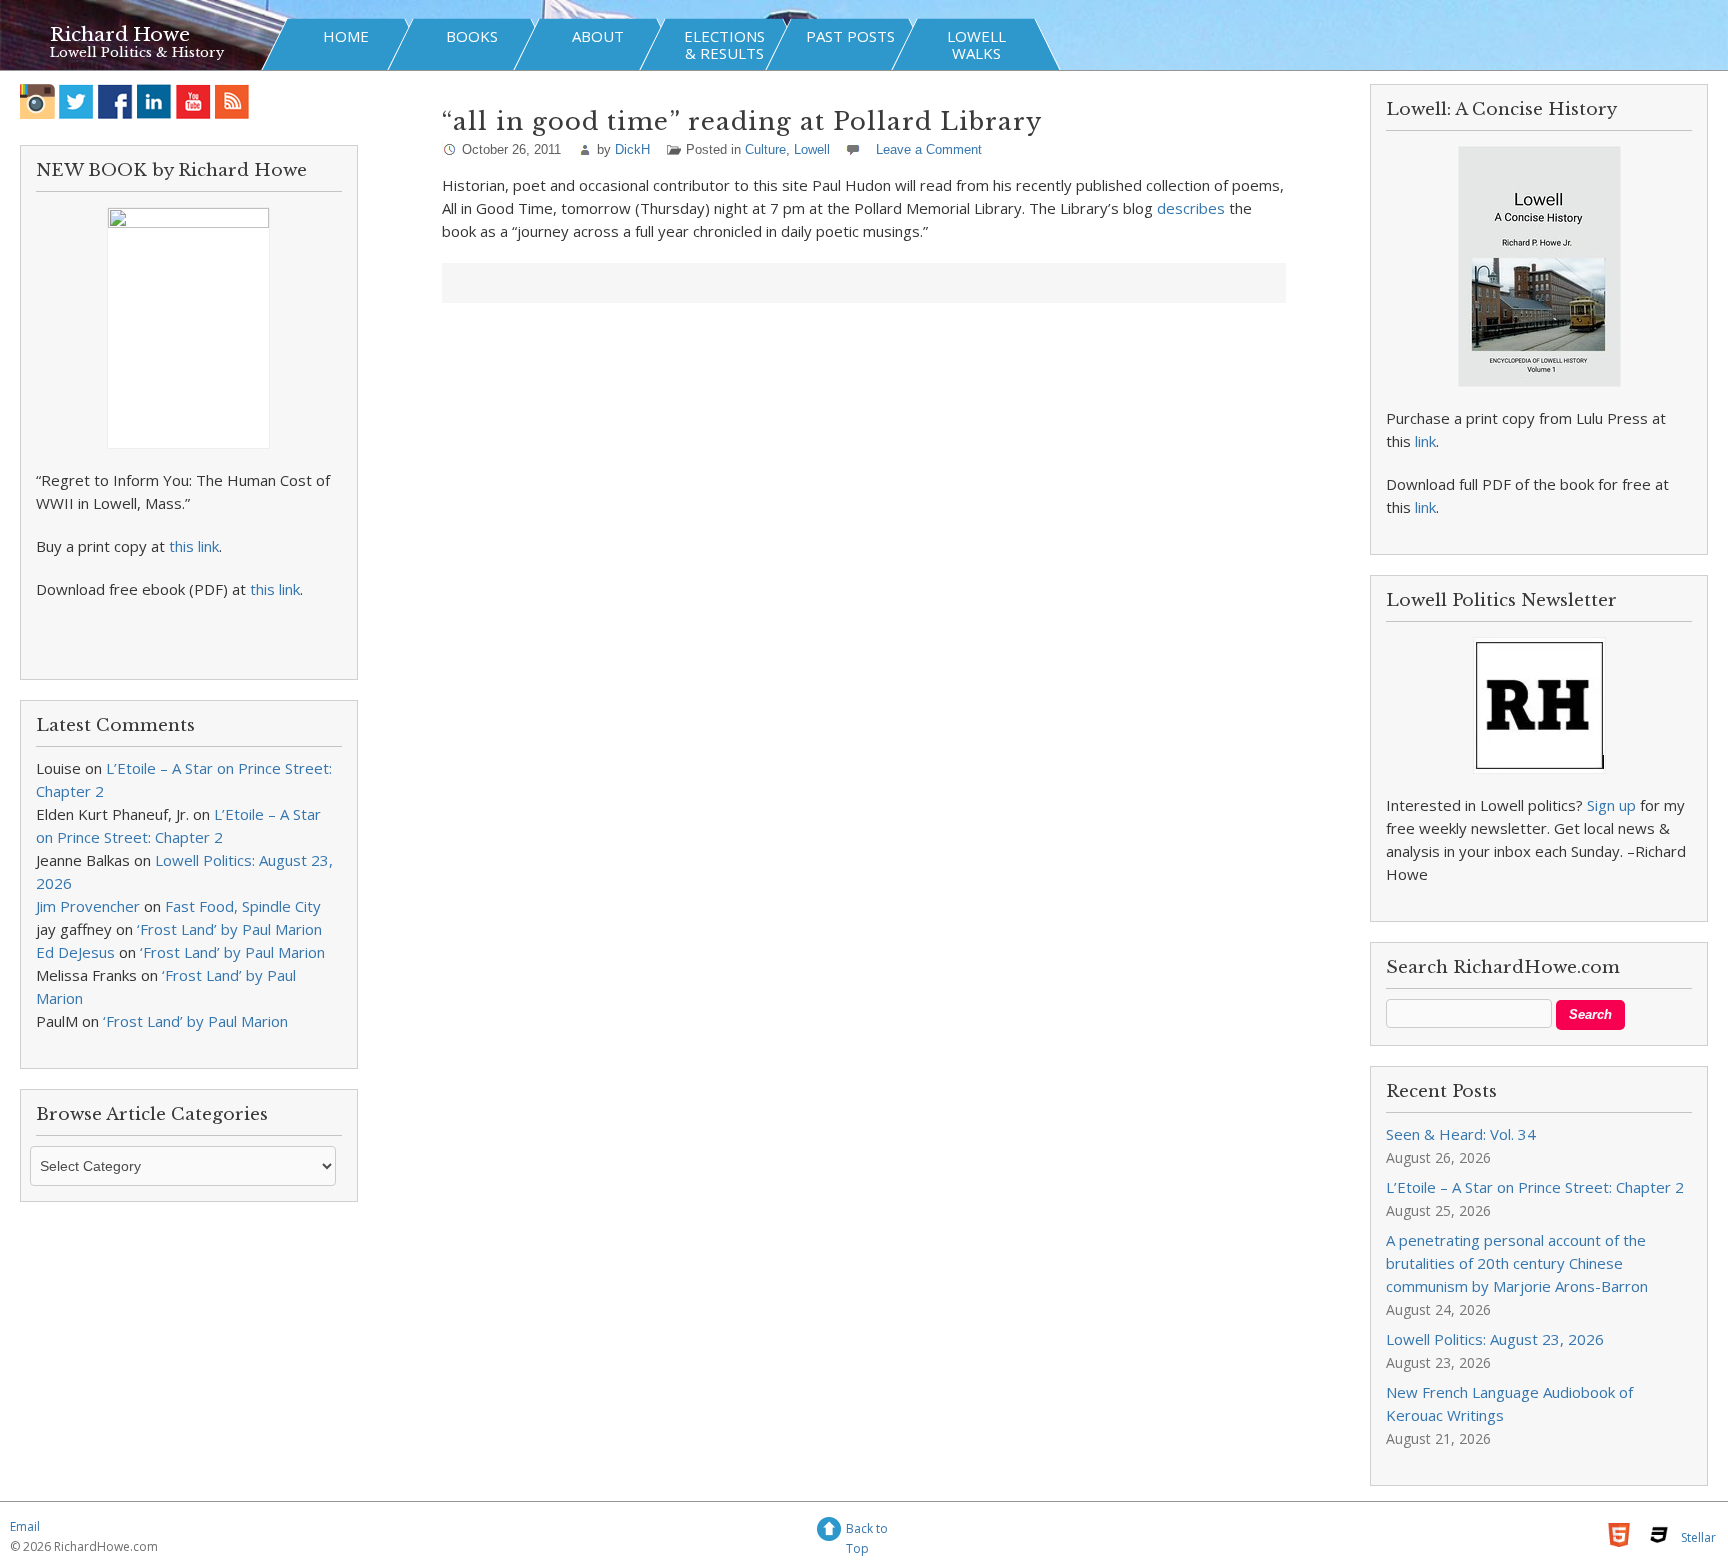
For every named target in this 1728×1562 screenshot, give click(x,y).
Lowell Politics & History (137, 52)
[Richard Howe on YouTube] (193, 101)
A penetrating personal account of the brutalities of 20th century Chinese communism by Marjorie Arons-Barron (1517, 1263)
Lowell (812, 149)
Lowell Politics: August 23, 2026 (1495, 1339)
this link (194, 546)
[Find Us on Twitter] (76, 101)
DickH (632, 149)
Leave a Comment (929, 149)
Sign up (1611, 805)
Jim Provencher (88, 906)
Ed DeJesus (75, 952)
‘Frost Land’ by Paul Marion (229, 929)
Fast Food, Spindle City (243, 906)
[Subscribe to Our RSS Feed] (232, 101)
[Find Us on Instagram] (37, 101)
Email (25, 1526)
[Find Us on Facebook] (115, 101)
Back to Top (867, 1531)
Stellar (1698, 1537)
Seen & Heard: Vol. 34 (1461, 1134)
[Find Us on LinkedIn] (154, 101)
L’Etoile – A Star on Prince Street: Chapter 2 (1535, 1187)
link (1425, 441)
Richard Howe (120, 34)
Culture (765, 149)
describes (1191, 208)
